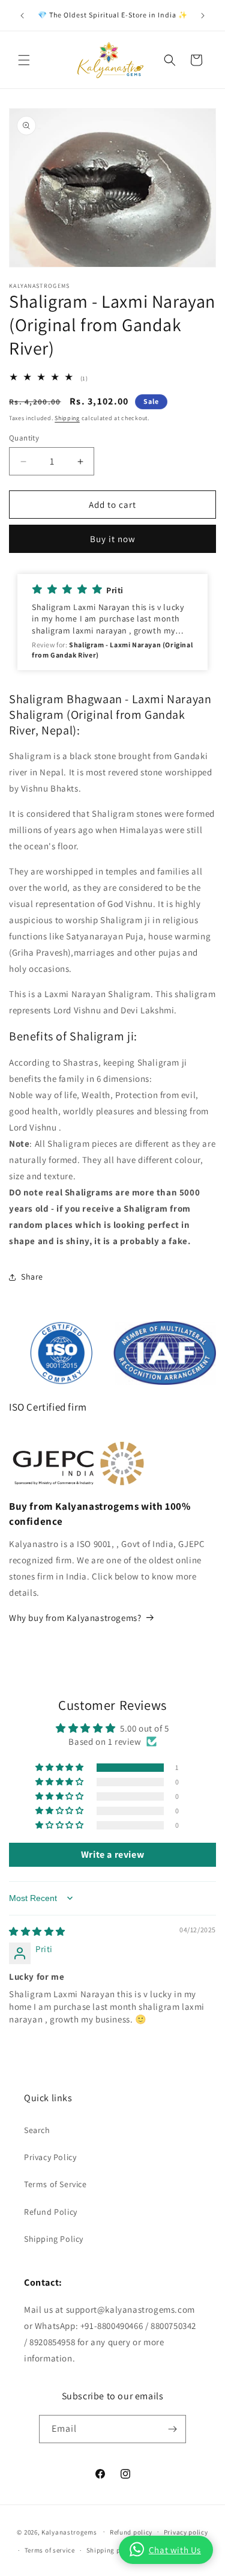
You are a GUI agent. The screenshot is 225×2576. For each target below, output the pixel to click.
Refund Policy (51, 2212)
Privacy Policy (50, 2157)
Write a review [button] (112, 1854)
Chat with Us (175, 2550)
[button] (24, 60)
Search (37, 2130)
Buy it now (113, 539)
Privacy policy (186, 2532)
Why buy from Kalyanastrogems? (75, 1618)
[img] (37, 1931)
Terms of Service (55, 2184)
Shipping (67, 418)
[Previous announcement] (22, 16)
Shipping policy (111, 2550)
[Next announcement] (203, 16)
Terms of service (50, 2550)
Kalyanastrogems (69, 2532)
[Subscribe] (172, 2429)
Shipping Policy (54, 2239)
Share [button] (32, 1277)
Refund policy (131, 2532)
